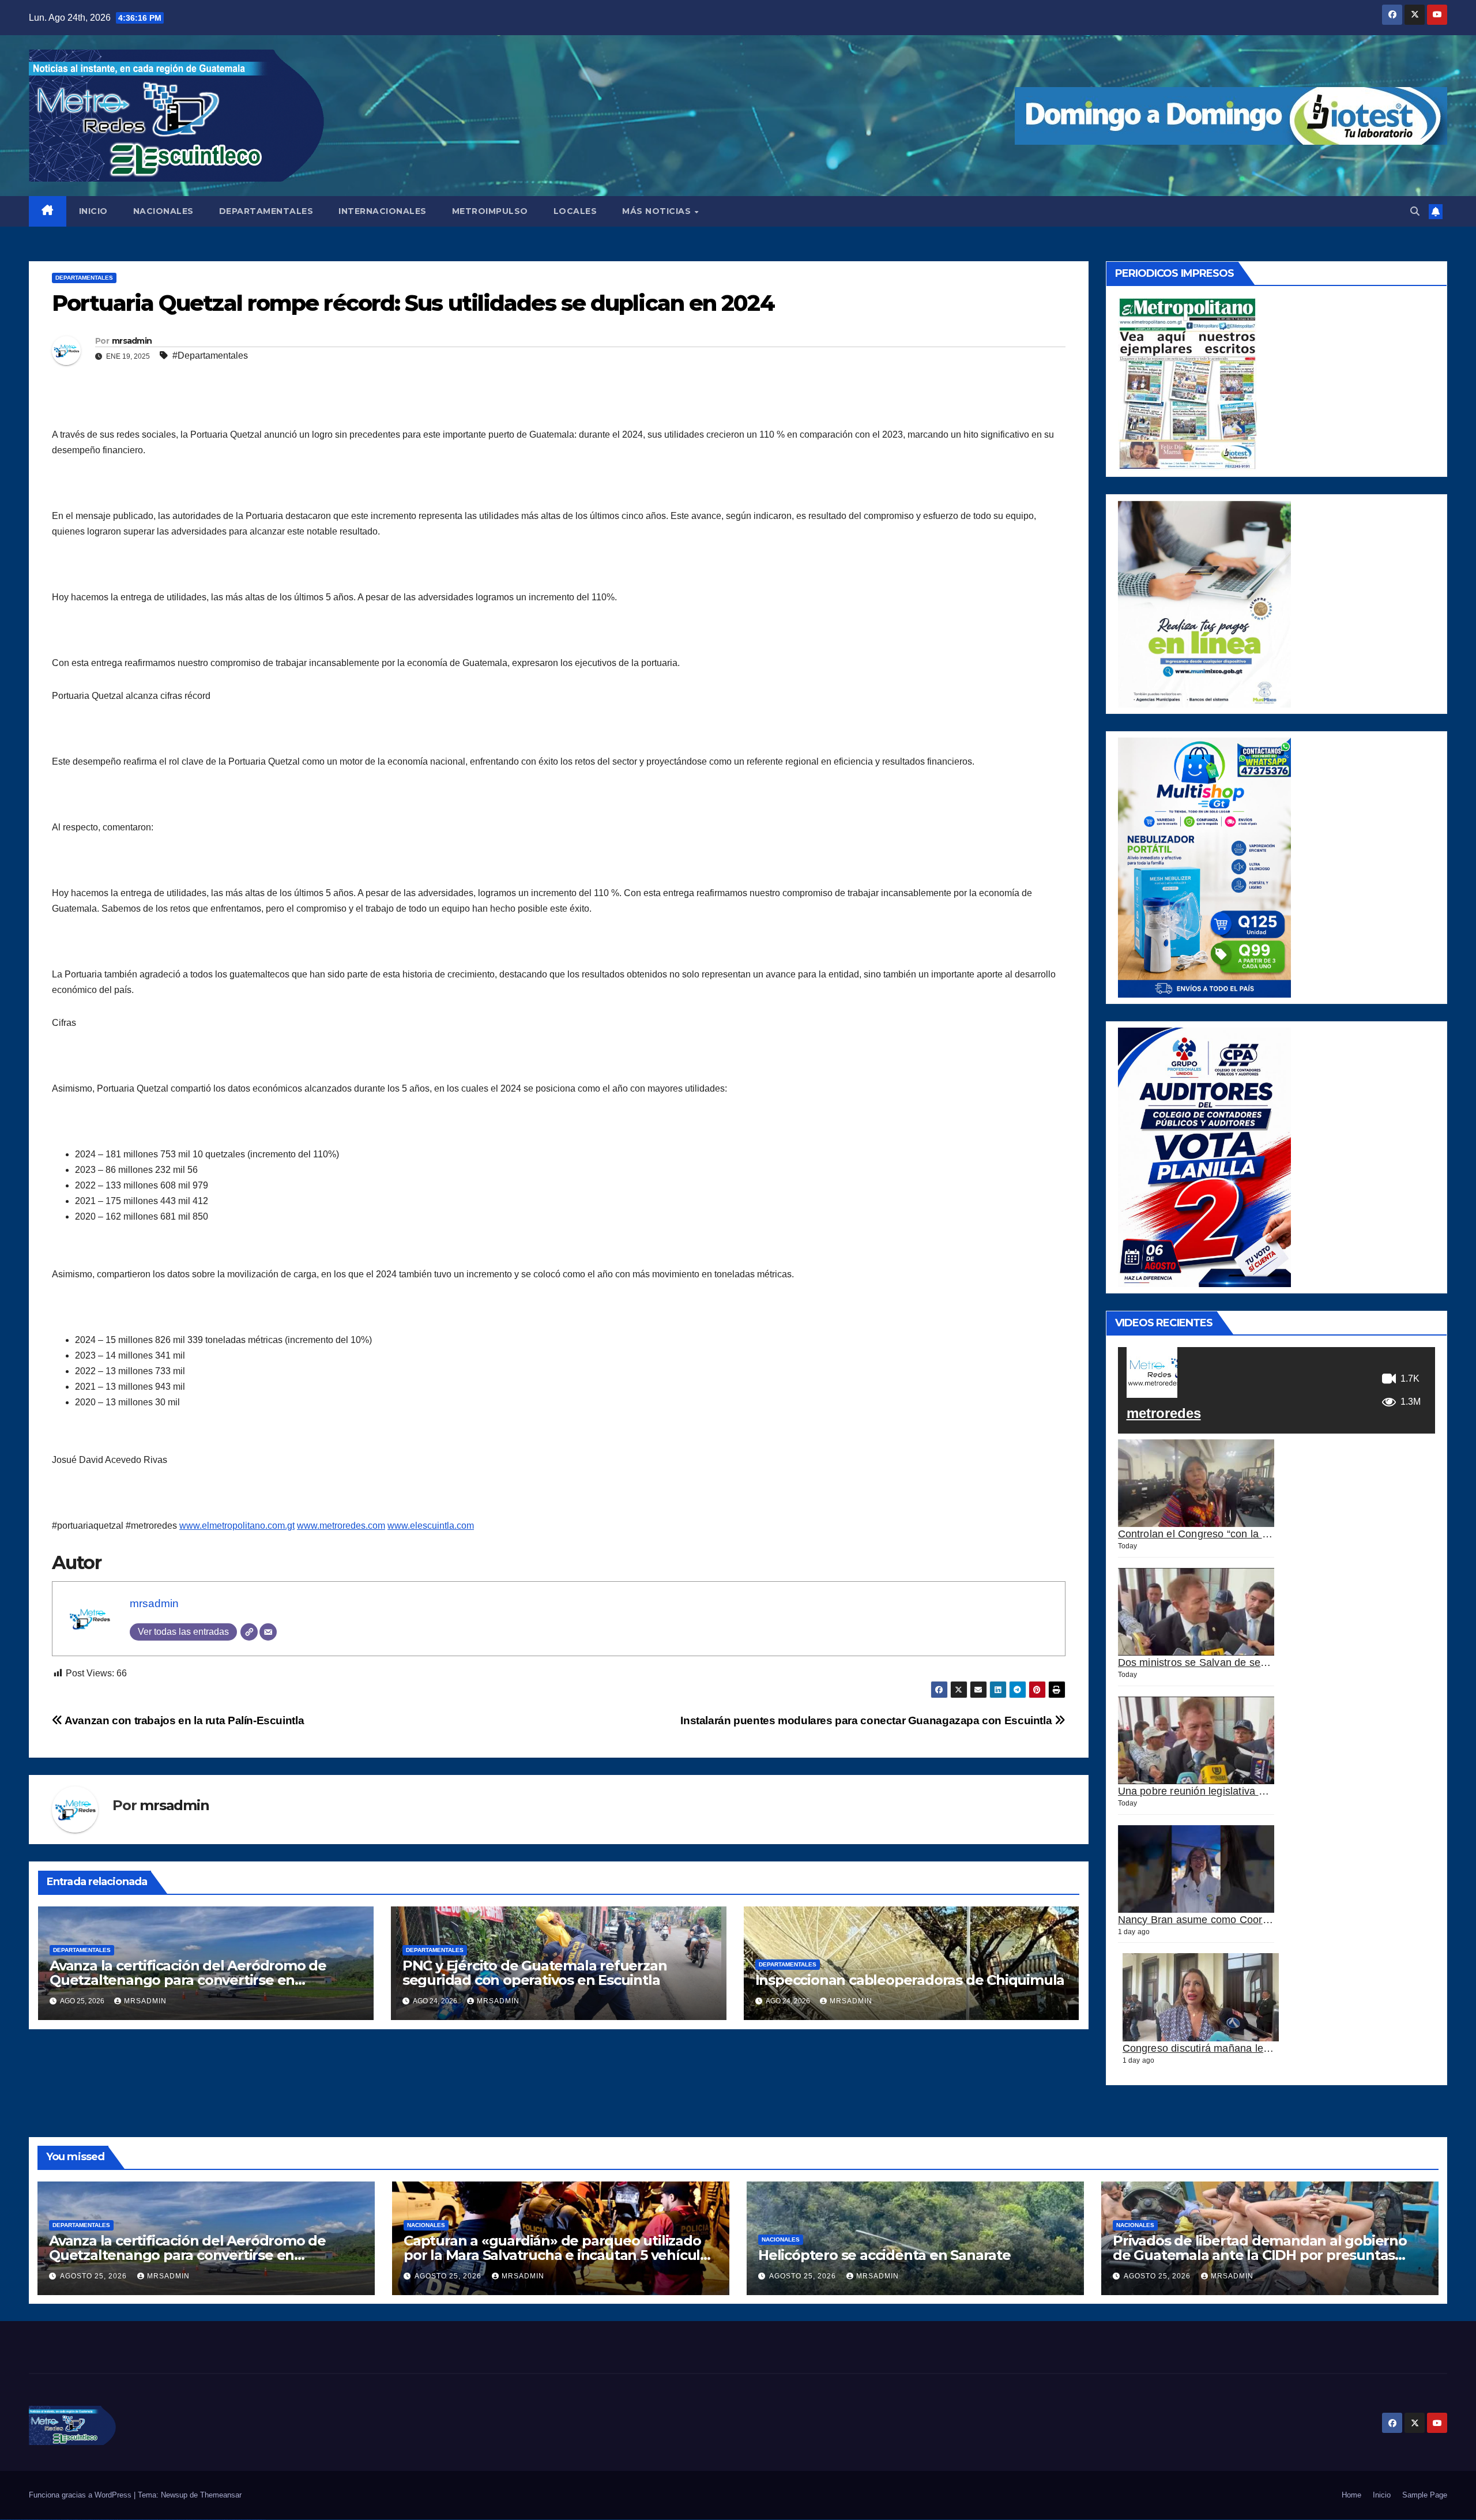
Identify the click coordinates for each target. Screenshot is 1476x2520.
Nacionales (426, 2225)
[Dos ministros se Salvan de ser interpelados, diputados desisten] (1196, 1612)
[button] (1415, 211)
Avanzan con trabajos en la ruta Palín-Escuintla (183, 1720)
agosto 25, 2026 (95, 2276)
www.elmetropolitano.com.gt (237, 1526)
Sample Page (1425, 2495)
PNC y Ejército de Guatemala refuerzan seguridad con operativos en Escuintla (535, 1973)
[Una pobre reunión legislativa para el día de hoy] (1196, 1741)
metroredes (1164, 1413)
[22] (1204, 867)
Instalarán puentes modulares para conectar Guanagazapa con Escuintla (867, 1720)
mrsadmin (132, 341)
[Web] (249, 1632)
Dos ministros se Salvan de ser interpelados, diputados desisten (1269, 1662)
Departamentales (84, 278)
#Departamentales (210, 356)
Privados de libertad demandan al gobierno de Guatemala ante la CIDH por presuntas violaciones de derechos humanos (1260, 2255)
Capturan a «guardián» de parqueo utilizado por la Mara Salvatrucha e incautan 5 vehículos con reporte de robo (560, 2255)
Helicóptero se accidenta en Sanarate (884, 2255)
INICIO (93, 211)
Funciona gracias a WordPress (81, 2495)
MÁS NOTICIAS (658, 211)
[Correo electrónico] (268, 1632)
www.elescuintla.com (431, 1526)
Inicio (1382, 2495)
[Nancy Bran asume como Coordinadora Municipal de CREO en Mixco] (1196, 1869)
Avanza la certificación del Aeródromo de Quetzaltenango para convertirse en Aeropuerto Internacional (188, 1980)
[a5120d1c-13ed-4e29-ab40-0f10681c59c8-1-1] (1204, 603)
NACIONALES (163, 211)
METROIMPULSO (490, 211)
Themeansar (221, 2495)
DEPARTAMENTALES (266, 211)
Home (1351, 2495)
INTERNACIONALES (383, 211)
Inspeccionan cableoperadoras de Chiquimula (910, 1980)
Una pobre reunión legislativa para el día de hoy (1231, 1791)
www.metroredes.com (341, 1526)
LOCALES (575, 211)
